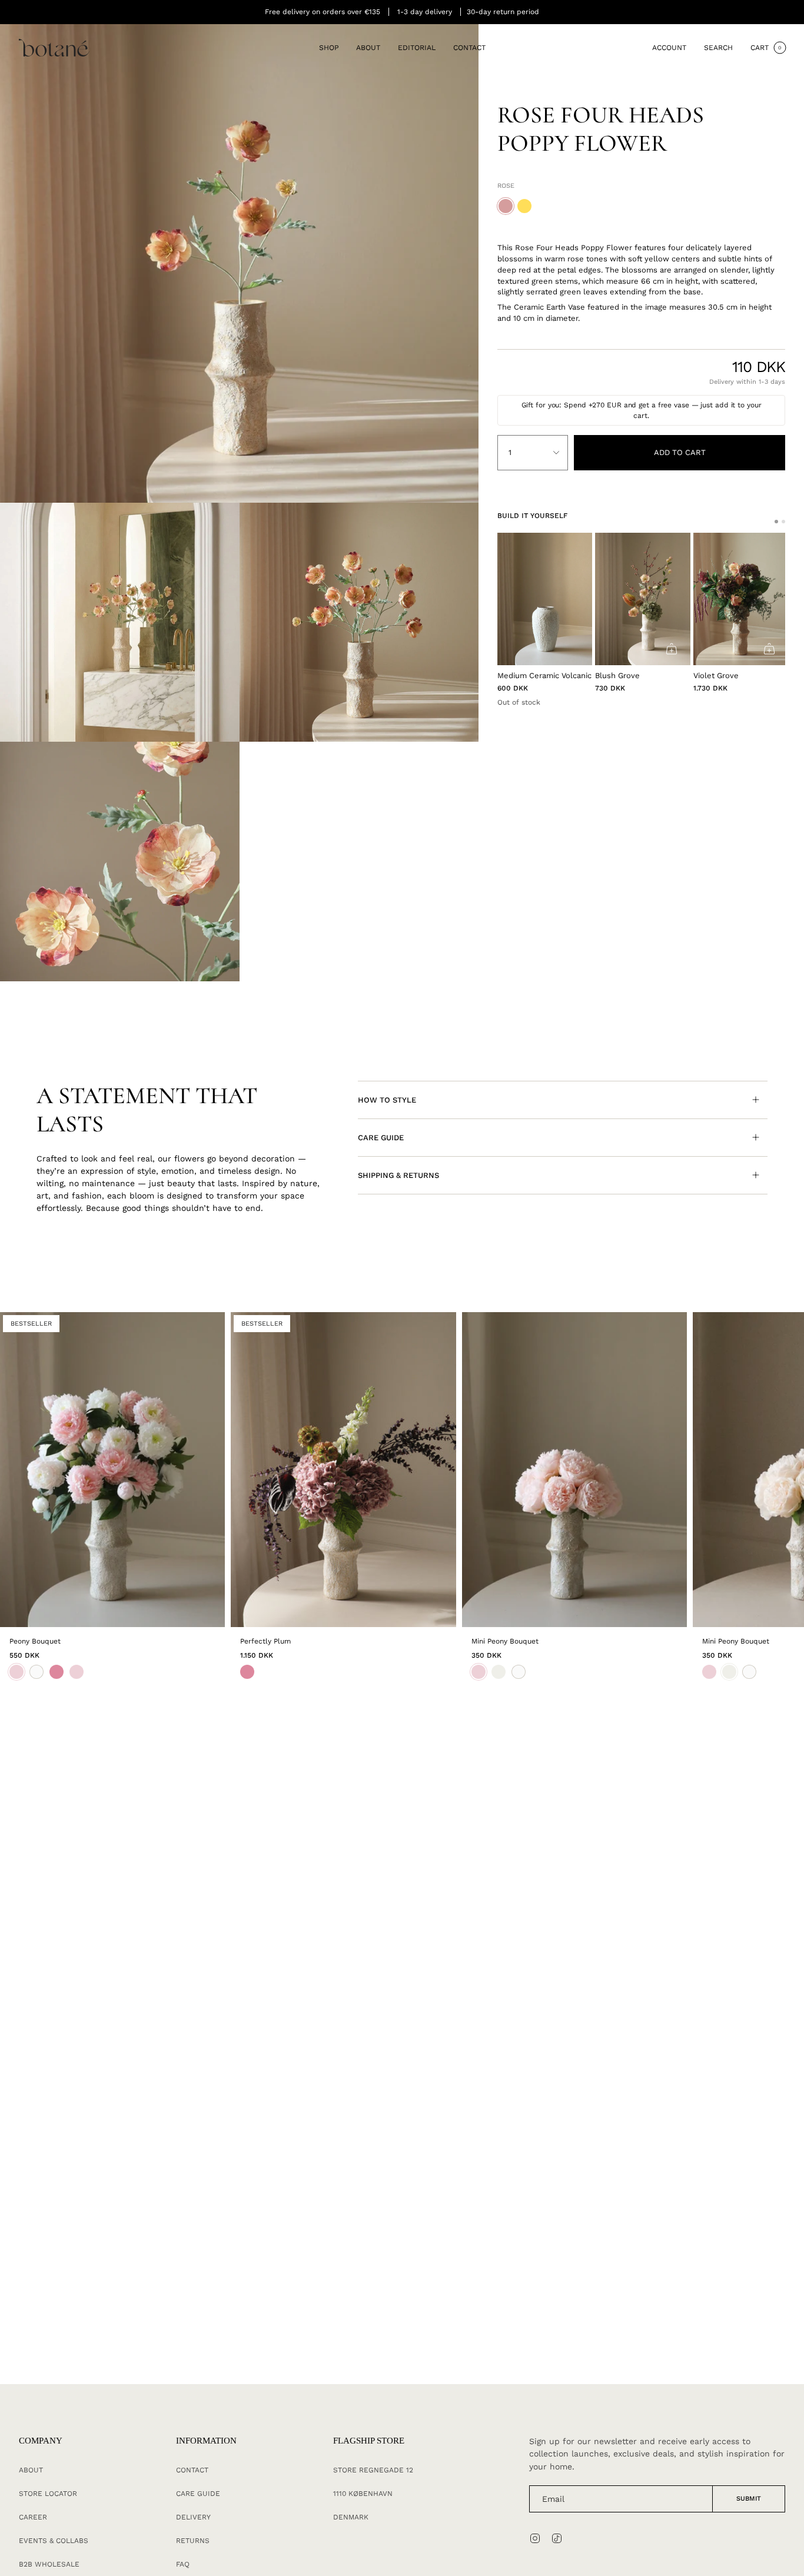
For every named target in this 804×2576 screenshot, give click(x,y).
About (31, 2470)
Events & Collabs (54, 2541)
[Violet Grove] (741, 599)
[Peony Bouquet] (112, 1470)
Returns (193, 2541)
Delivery (193, 2517)
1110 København (363, 2494)
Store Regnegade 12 (373, 2470)
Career (33, 2517)
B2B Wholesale (49, 2564)
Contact (192, 2470)
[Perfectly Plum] (343, 1470)
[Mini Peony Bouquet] (574, 1470)
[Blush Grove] (642, 599)
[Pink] (247, 1672)
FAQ (183, 2564)
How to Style (387, 1100)
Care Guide (381, 1138)
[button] (329, 48)
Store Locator (48, 2494)
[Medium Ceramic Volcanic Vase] (545, 599)
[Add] (672, 649)
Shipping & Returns (398, 1175)
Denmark (351, 2517)
